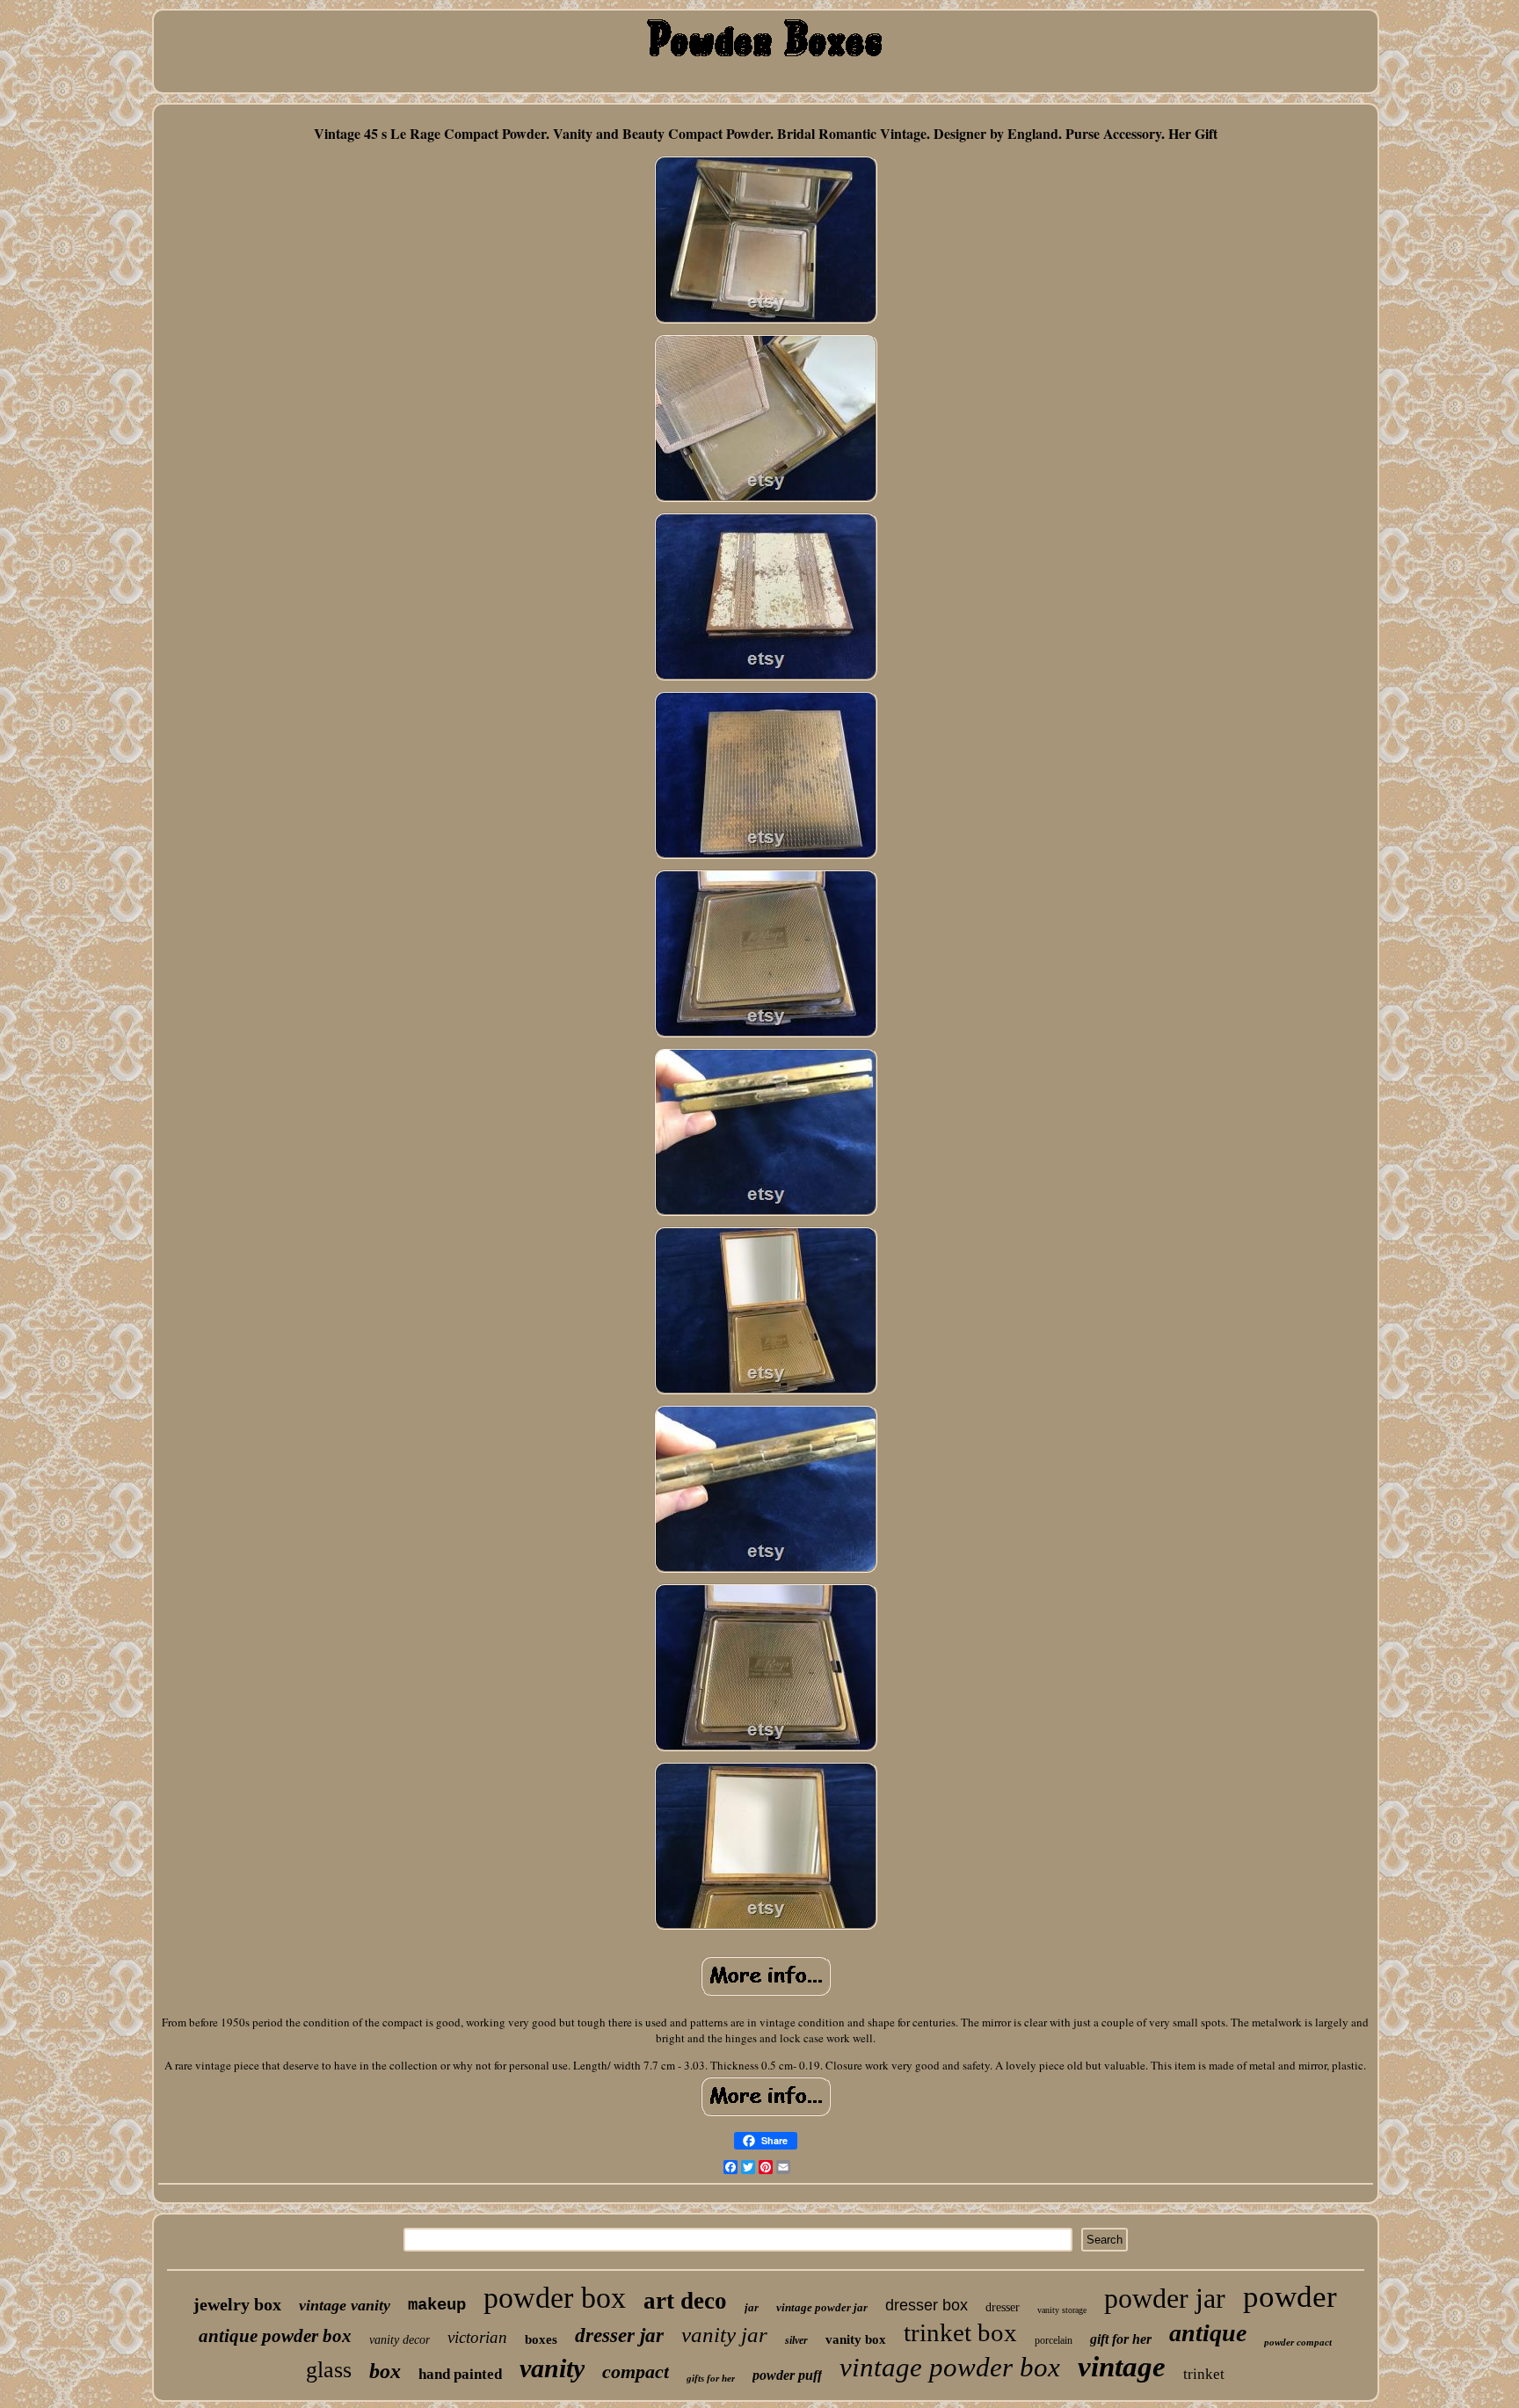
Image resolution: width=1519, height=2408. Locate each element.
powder (1290, 2297)
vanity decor (400, 2340)
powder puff (787, 2375)
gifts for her (711, 2378)
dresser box (927, 2305)
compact (636, 2372)
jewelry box (237, 2304)
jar (752, 2307)
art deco (685, 2301)
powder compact (1298, 2342)
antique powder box (275, 2336)
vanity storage (1062, 2310)
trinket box (960, 2332)
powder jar (1165, 2298)
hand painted (460, 2374)
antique (1208, 2333)
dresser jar (619, 2335)
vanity (552, 2368)
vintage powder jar (822, 2307)
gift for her (1121, 2339)
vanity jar (724, 2335)
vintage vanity (345, 2305)
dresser (1003, 2307)
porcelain (1054, 2340)
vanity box (856, 2339)
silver (796, 2340)
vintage (1122, 2367)
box (385, 2371)
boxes (541, 2339)
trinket (1204, 2374)
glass (329, 2370)
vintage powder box (950, 2367)
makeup (437, 2305)
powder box (555, 2298)
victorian (477, 2337)
